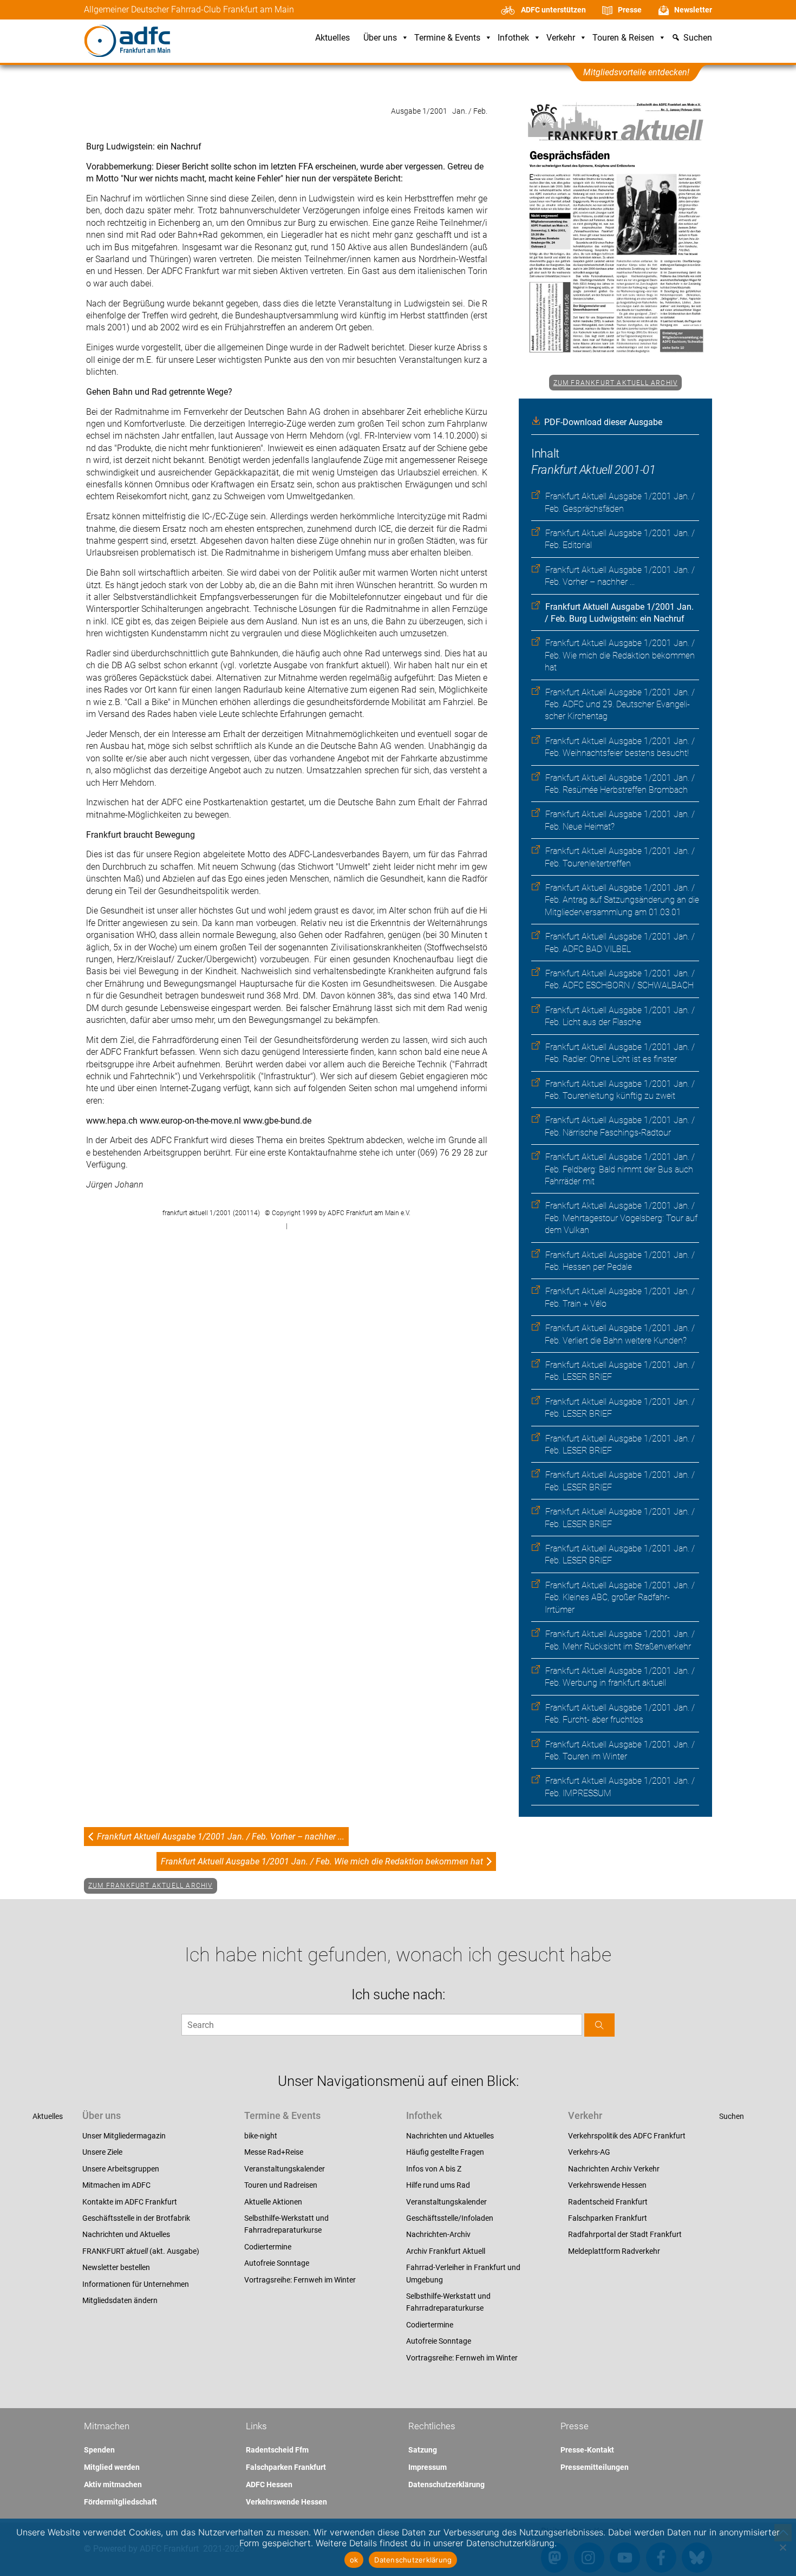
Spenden (99, 2450)
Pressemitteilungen (595, 2467)
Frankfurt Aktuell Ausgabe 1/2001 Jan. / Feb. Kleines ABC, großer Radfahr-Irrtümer (620, 1597)
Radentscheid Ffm (277, 2450)
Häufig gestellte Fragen (445, 2152)
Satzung (423, 2450)
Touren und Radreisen (281, 2185)
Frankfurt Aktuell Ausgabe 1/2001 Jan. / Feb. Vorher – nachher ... (221, 1837)
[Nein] (782, 2547)
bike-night (261, 2136)
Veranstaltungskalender (285, 2169)
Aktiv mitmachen (113, 2484)
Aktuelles (332, 38)
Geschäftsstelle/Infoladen (450, 2218)
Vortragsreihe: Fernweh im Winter (300, 2280)
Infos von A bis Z (434, 2169)
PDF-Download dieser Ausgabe (603, 422)
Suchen (732, 2116)
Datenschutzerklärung (446, 2484)
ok (354, 2560)
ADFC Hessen (269, 2484)
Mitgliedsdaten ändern (120, 2300)
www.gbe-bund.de (277, 1121)
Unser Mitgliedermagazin (124, 2136)
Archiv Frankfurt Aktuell (446, 2251)
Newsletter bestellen (116, 2267)
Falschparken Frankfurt (608, 2218)
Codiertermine (268, 2247)
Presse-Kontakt (587, 2450)
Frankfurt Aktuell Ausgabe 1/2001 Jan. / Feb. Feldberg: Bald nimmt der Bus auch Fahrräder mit (620, 1169)
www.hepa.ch (113, 1121)
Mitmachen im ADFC (116, 2185)
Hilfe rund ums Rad (438, 2185)
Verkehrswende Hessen (607, 2185)
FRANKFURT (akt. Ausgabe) (141, 2251)
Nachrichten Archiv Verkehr (614, 2169)
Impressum (428, 2467)
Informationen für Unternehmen (136, 2284)
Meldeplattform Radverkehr (614, 2251)
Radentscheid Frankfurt (608, 2202)
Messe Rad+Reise (274, 2152)
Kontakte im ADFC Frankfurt (130, 2202)
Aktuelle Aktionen (273, 2202)
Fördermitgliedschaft (120, 2502)
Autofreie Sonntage (277, 2263)
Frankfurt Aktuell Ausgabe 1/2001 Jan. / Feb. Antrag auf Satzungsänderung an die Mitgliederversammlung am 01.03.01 (622, 900)
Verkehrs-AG (589, 2152)
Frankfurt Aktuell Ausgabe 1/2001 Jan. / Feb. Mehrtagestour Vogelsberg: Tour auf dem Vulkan (621, 1218)
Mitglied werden (112, 2467)
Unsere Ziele (102, 2152)
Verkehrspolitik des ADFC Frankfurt (627, 2136)
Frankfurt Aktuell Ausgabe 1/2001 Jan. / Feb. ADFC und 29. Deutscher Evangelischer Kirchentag (620, 705)
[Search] (599, 2025)
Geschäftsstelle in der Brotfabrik (136, 2218)
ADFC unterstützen (553, 10)
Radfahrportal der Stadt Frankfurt (625, 2234)
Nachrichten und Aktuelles (126, 2234)
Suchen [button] (698, 38)
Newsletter (693, 10)
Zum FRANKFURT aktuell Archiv (616, 383)
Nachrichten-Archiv (438, 2234)
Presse (630, 10)
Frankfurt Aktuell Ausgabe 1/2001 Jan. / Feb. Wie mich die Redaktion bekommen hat (620, 655)
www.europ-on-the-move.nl (191, 1121)
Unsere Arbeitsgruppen (121, 2169)
